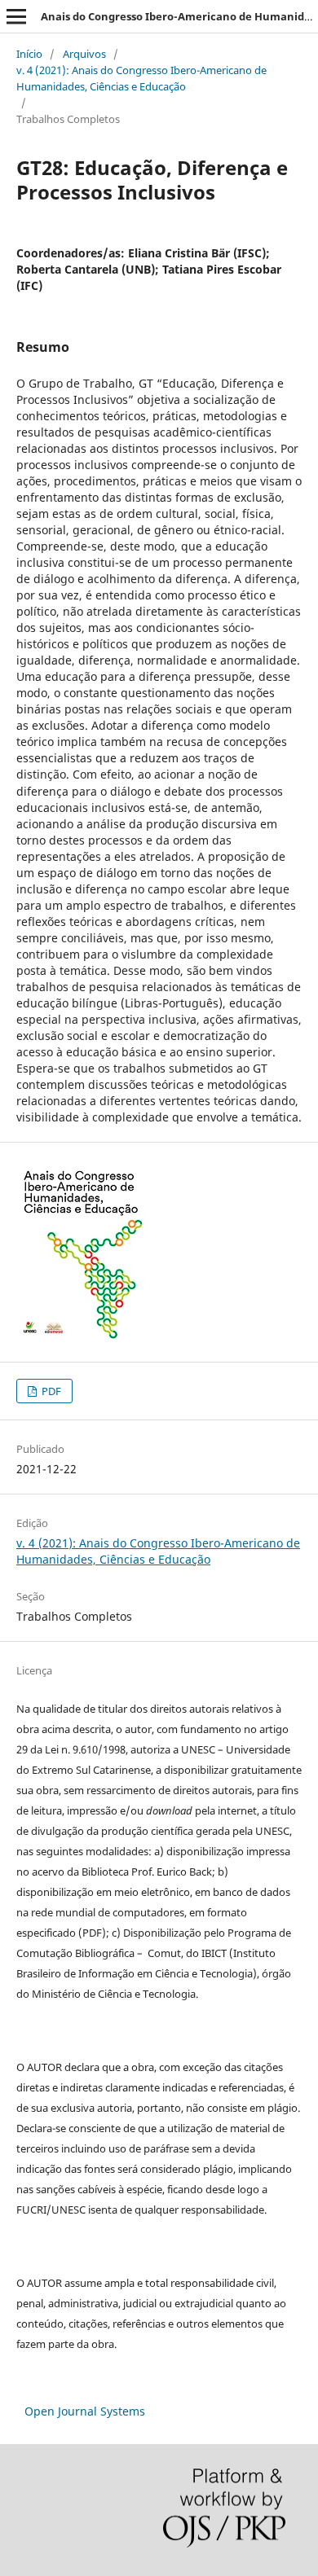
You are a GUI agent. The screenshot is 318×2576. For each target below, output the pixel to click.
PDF (50, 1391)
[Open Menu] (16, 16)
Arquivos (84, 54)
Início (29, 54)
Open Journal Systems (85, 2411)
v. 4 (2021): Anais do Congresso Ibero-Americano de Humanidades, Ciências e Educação (141, 78)
